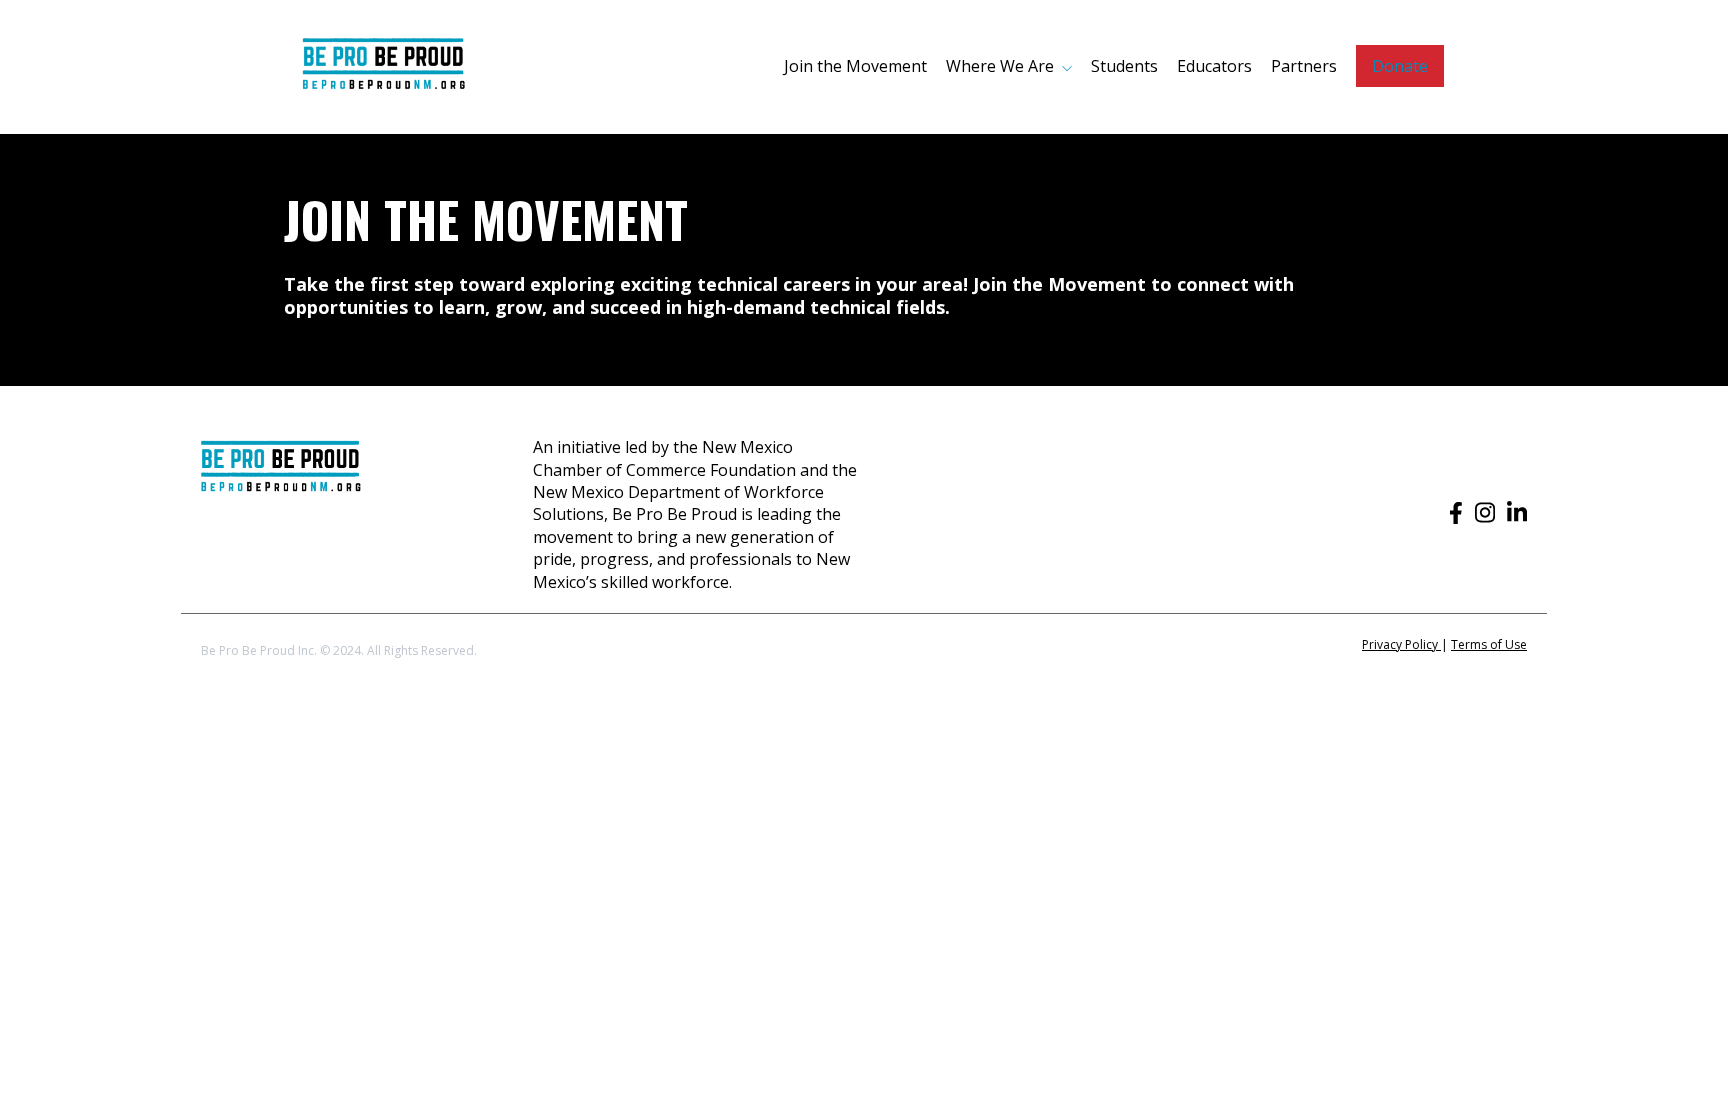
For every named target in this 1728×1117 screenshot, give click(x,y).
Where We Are (1000, 66)
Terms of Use (1489, 644)
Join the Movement (855, 66)
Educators (1214, 66)
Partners (1304, 66)
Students (1124, 66)
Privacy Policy (1401, 644)
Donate (1400, 66)
